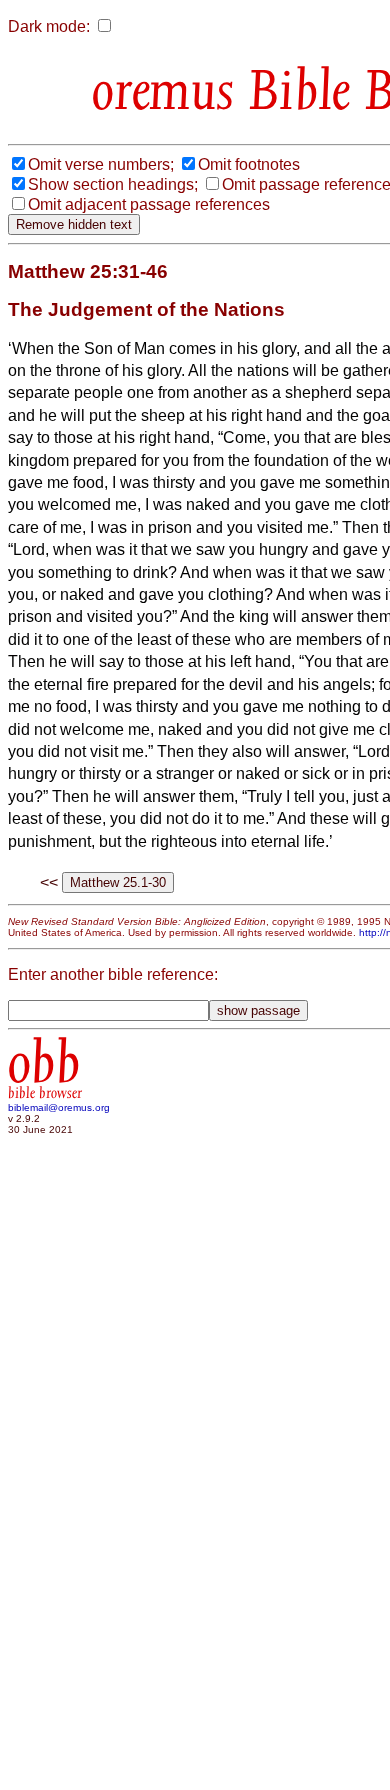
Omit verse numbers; (101, 164)
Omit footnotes (249, 164)
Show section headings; (113, 184)
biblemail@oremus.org (59, 1107)
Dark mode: (49, 26)
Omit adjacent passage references (149, 204)
